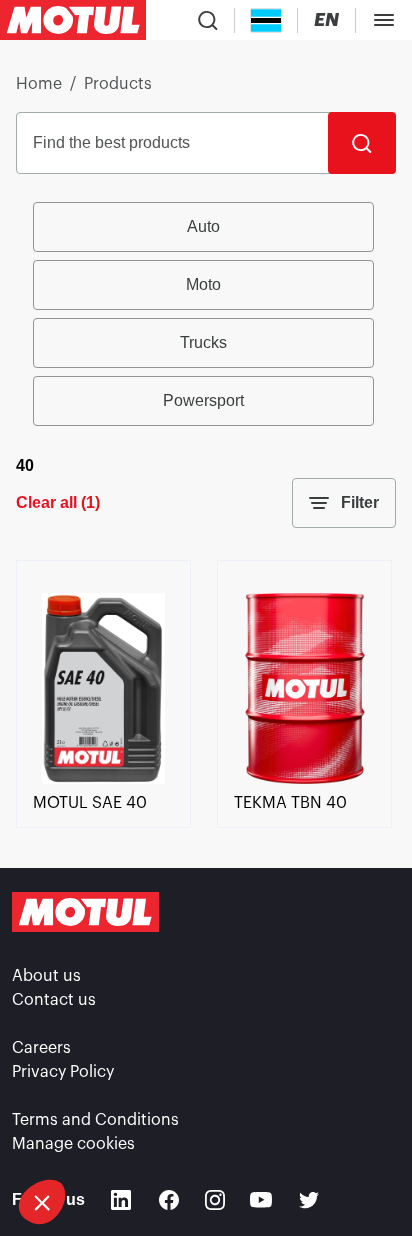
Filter (360, 502)
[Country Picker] (266, 20)
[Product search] (208, 20)
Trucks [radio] (203, 342)
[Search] (362, 143)
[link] (103, 779)
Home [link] (39, 84)
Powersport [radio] (203, 400)
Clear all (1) (58, 502)
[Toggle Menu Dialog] (384, 20)
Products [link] (118, 84)
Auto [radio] (203, 226)
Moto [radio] (203, 284)
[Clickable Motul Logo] (73, 20)
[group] (206, 314)
